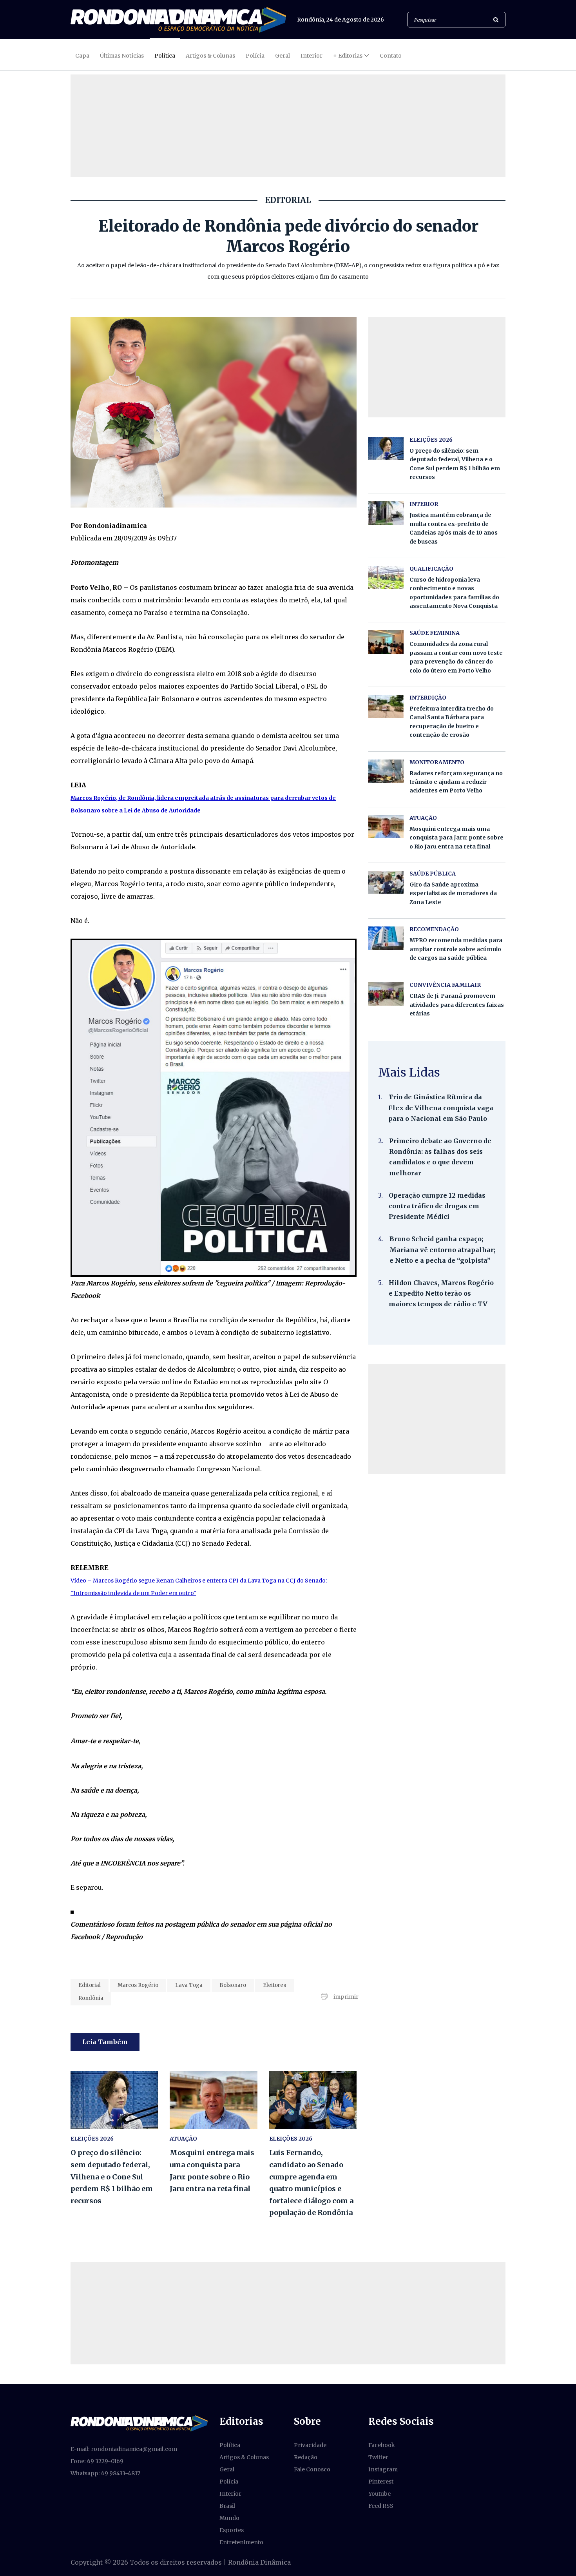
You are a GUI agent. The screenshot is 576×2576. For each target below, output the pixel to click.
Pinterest (381, 2482)
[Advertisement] (437, 1419)
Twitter (378, 2457)
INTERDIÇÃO (428, 698)
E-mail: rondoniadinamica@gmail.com (124, 2449)
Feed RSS (381, 2506)
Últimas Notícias (122, 56)
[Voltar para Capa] (178, 20)
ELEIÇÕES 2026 (291, 2139)
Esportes (232, 2530)
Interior (312, 56)
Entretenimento (241, 2542)
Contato (391, 56)
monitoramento (437, 762)
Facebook (382, 2445)
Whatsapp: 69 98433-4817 (105, 2473)
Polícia (255, 56)
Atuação (183, 2139)
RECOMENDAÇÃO (434, 929)
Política (165, 56)
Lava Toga (189, 1985)
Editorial (90, 1985)
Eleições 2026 (92, 2139)
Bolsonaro (233, 1985)
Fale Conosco (312, 2469)
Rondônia (91, 1998)
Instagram (383, 2469)
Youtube (379, 2494)
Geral (283, 56)
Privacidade (310, 2445)
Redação (306, 2457)
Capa (82, 56)
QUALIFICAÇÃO (431, 569)
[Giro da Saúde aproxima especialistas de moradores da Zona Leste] (386, 882)
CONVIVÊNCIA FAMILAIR (445, 985)
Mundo (229, 2518)
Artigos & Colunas (210, 56)
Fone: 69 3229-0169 (97, 2461)
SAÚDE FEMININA (435, 633)
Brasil (227, 2506)
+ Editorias (348, 56)
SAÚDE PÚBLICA (433, 874)
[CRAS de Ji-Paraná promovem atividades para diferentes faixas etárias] (386, 994)
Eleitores (274, 1985)
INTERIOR (424, 504)
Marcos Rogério (138, 1985)
